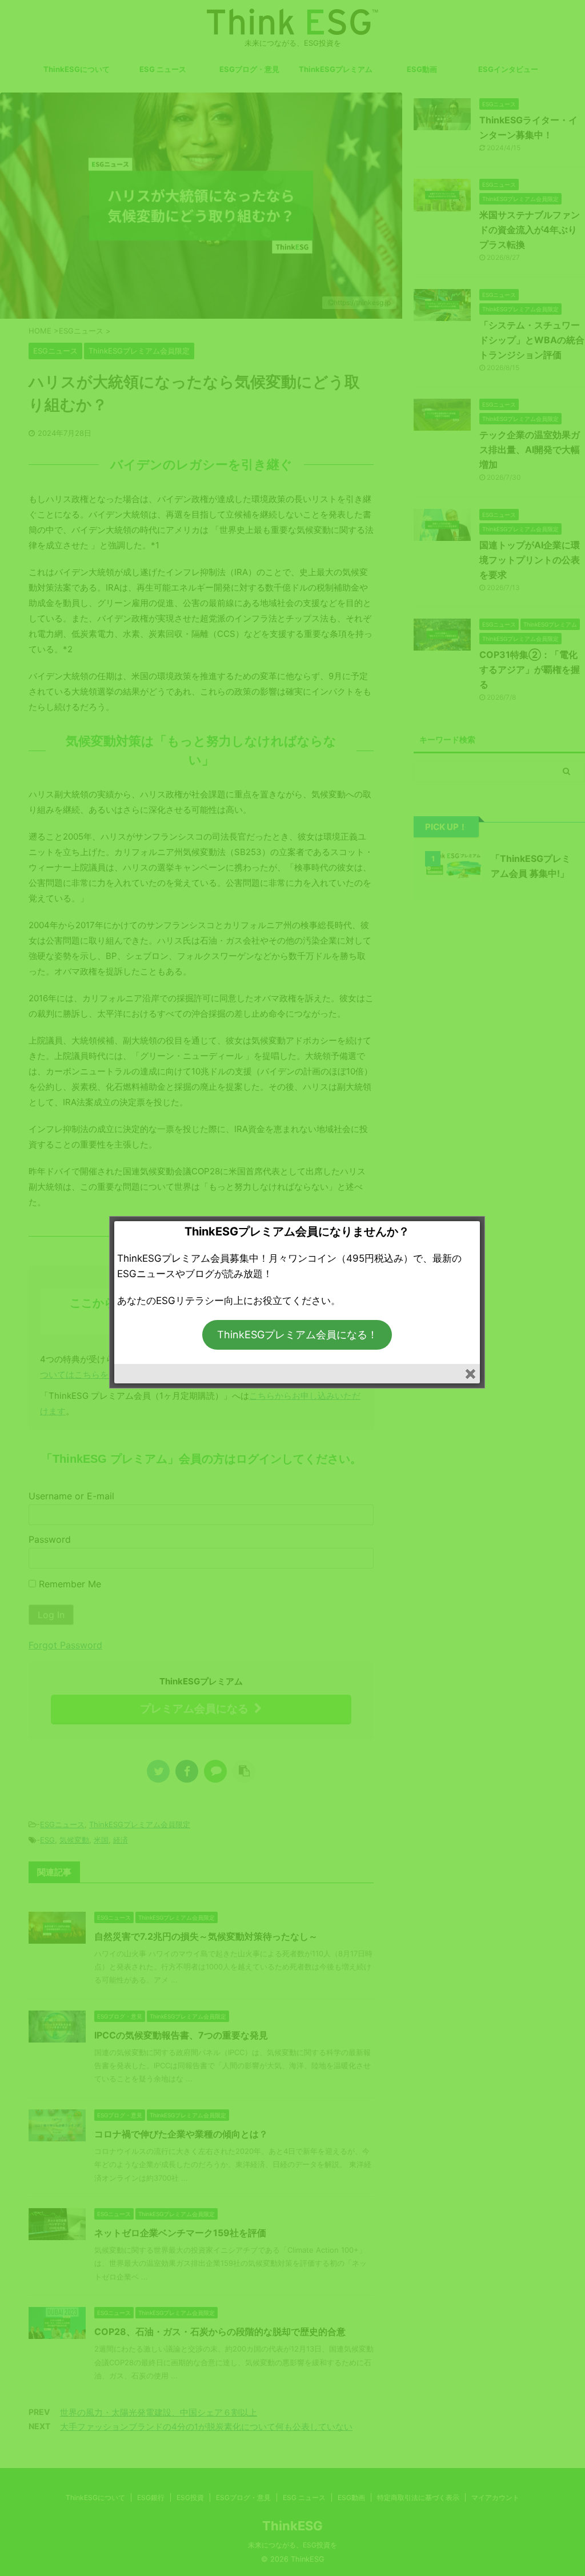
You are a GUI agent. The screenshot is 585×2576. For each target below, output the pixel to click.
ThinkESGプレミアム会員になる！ (297, 1335)
